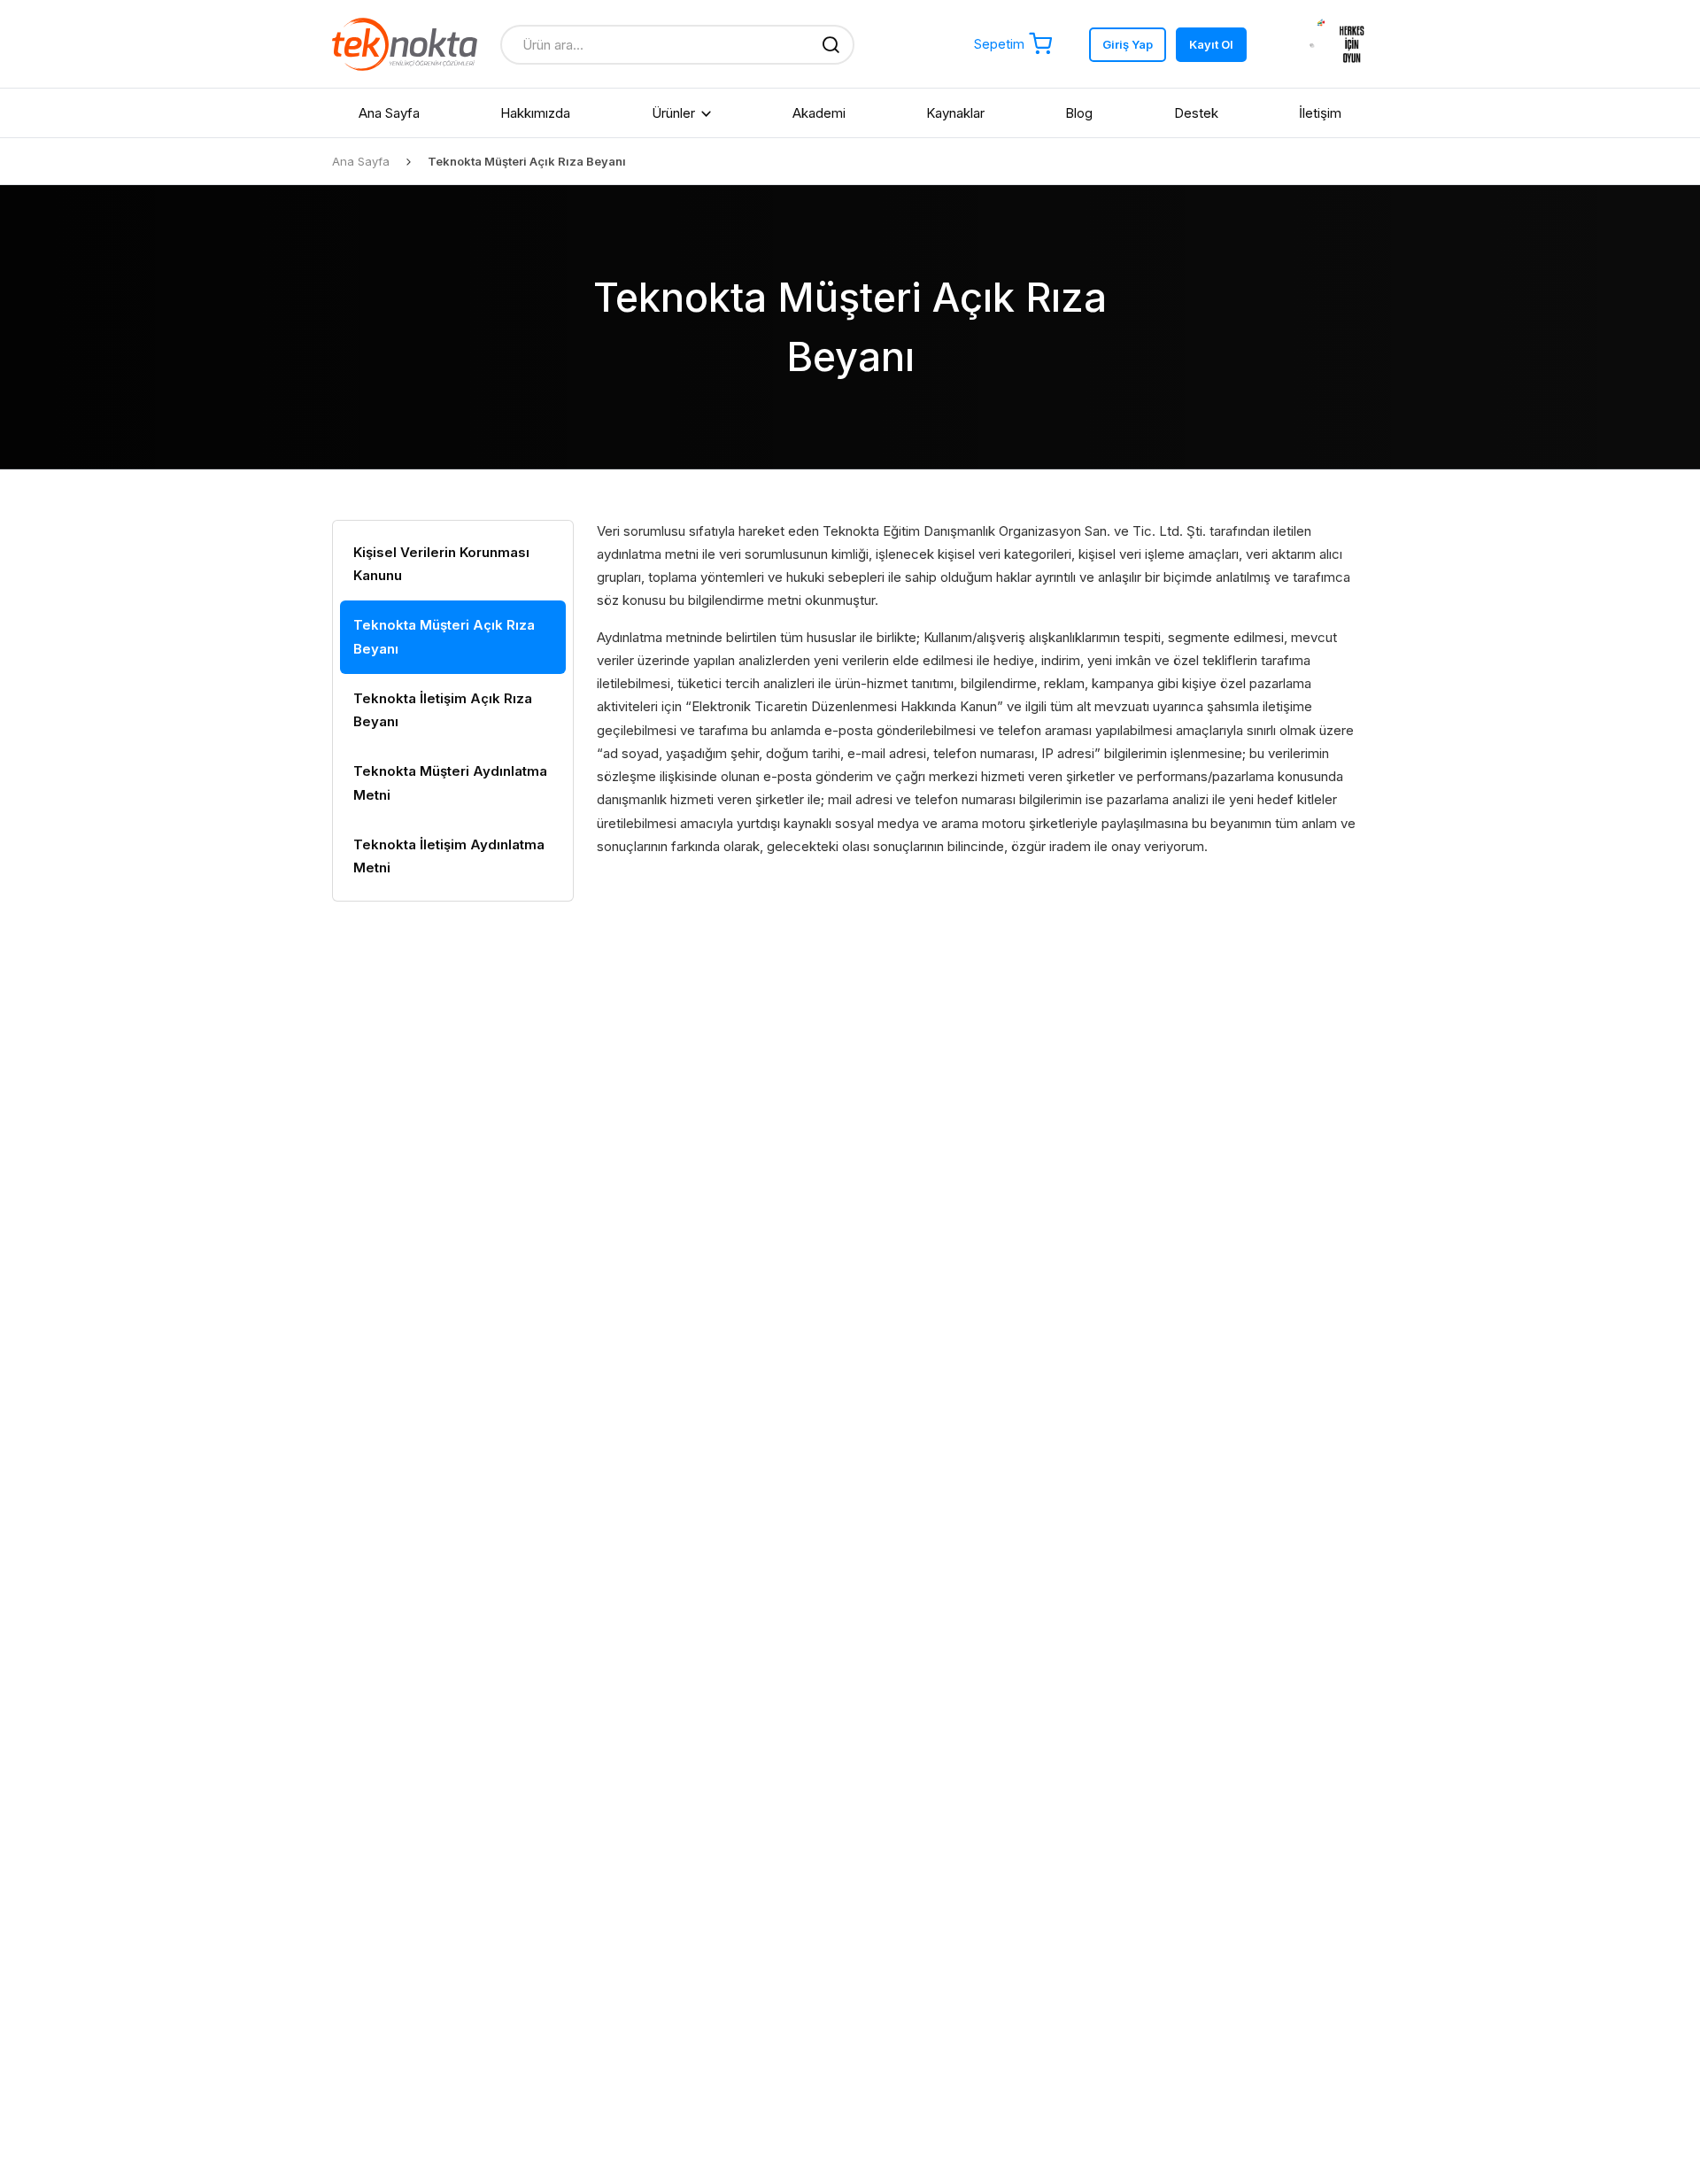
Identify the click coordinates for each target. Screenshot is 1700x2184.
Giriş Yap (1128, 44)
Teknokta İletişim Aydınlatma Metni (449, 856)
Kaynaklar (955, 113)
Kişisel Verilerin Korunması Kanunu (441, 564)
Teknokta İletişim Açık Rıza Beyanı (443, 710)
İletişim (1320, 113)
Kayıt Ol (1211, 44)
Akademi (819, 113)
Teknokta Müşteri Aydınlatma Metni (450, 782)
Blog (1079, 113)
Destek (1196, 113)
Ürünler (673, 113)
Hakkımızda (535, 113)
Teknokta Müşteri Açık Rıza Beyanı (444, 636)
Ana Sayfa (389, 113)
